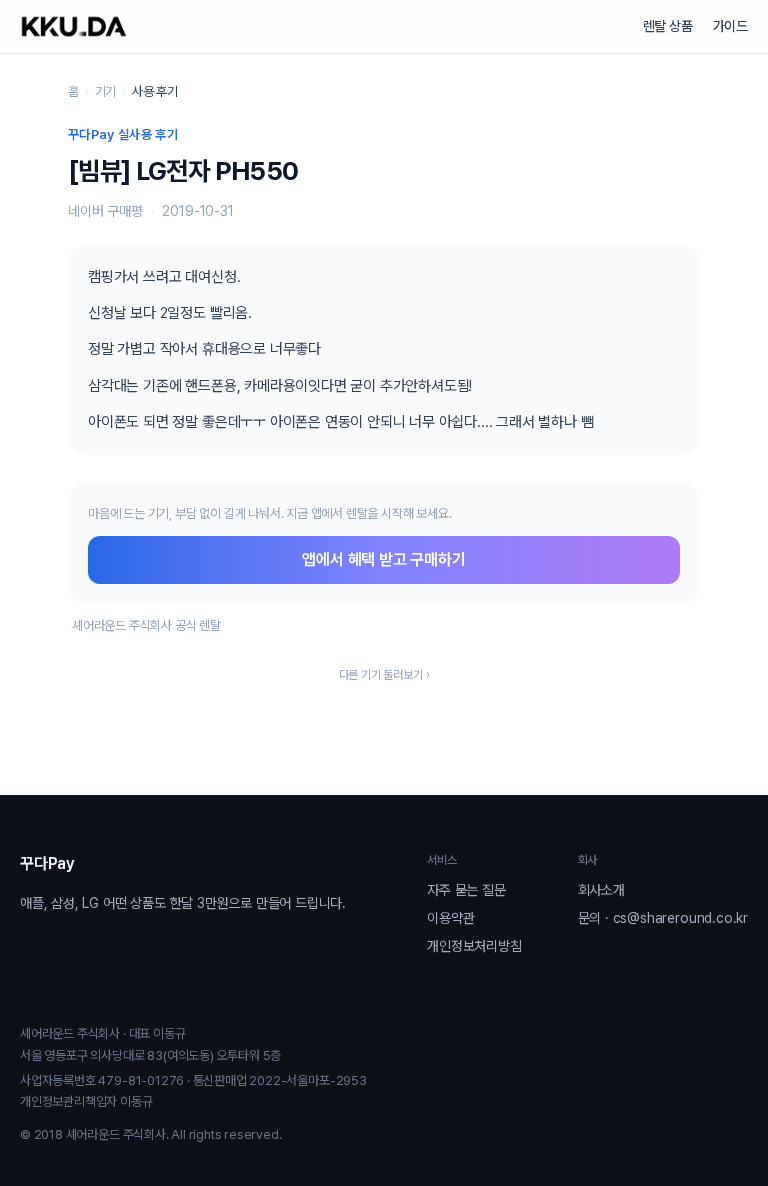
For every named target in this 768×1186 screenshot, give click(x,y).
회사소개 (601, 890)
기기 (106, 91)
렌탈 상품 (668, 26)
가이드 (730, 26)
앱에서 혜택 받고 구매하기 (383, 559)
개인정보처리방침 (474, 946)
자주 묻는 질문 (466, 890)
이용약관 (450, 918)
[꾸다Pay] (74, 26)
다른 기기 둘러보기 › (384, 675)
